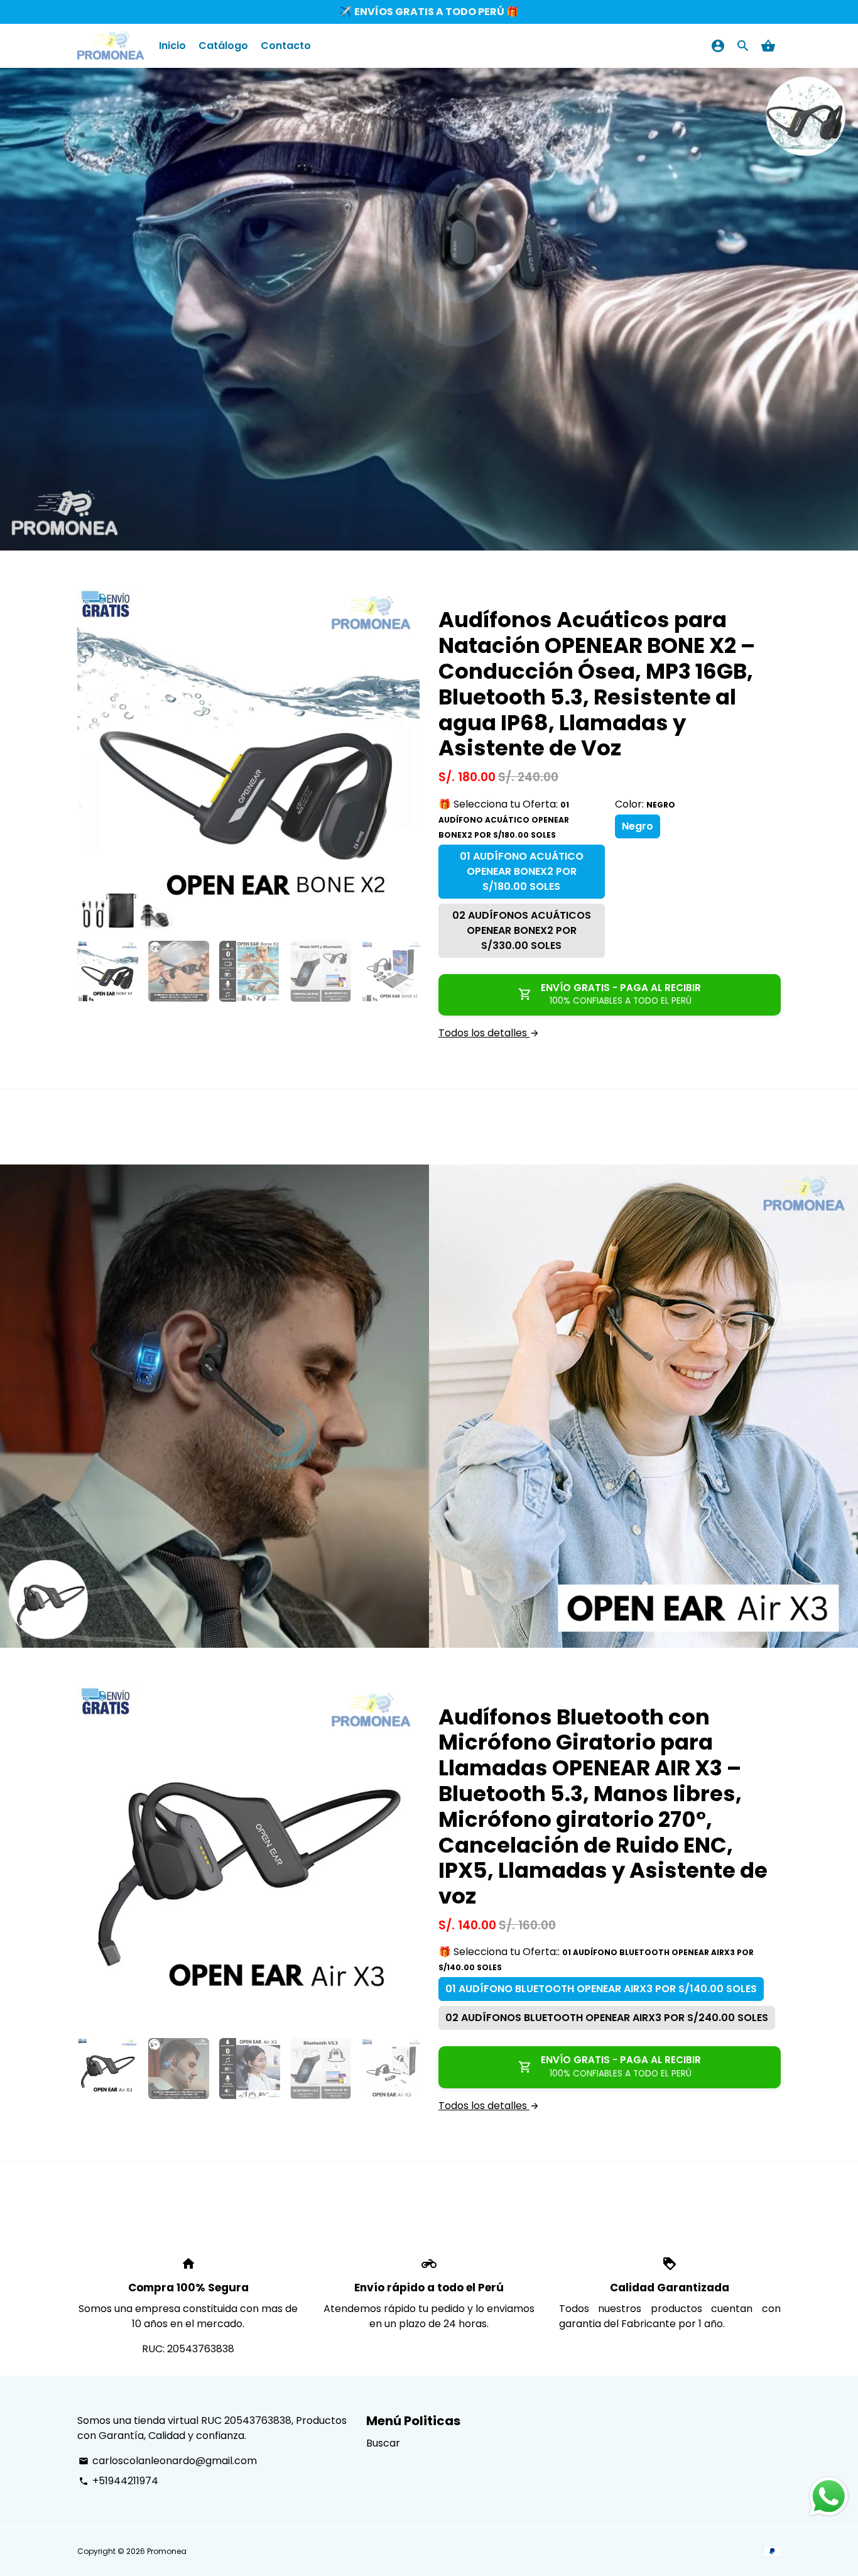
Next (403, 760)
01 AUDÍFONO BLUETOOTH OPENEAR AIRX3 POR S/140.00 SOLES (601, 1989)
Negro (638, 826)
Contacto (286, 46)
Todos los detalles (489, 1033)
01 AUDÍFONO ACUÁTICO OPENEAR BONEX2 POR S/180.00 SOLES (522, 871)
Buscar (383, 2443)
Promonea (167, 2551)
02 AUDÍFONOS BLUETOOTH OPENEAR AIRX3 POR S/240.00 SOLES (607, 2018)
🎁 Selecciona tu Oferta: (504, 819)
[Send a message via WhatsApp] (829, 2497)
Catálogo (223, 46)
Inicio (172, 46)
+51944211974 (118, 2481)
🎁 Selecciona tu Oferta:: (596, 1959)
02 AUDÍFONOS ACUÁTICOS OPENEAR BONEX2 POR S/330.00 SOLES (522, 930)
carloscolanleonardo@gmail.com (168, 2461)
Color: (645, 804)
